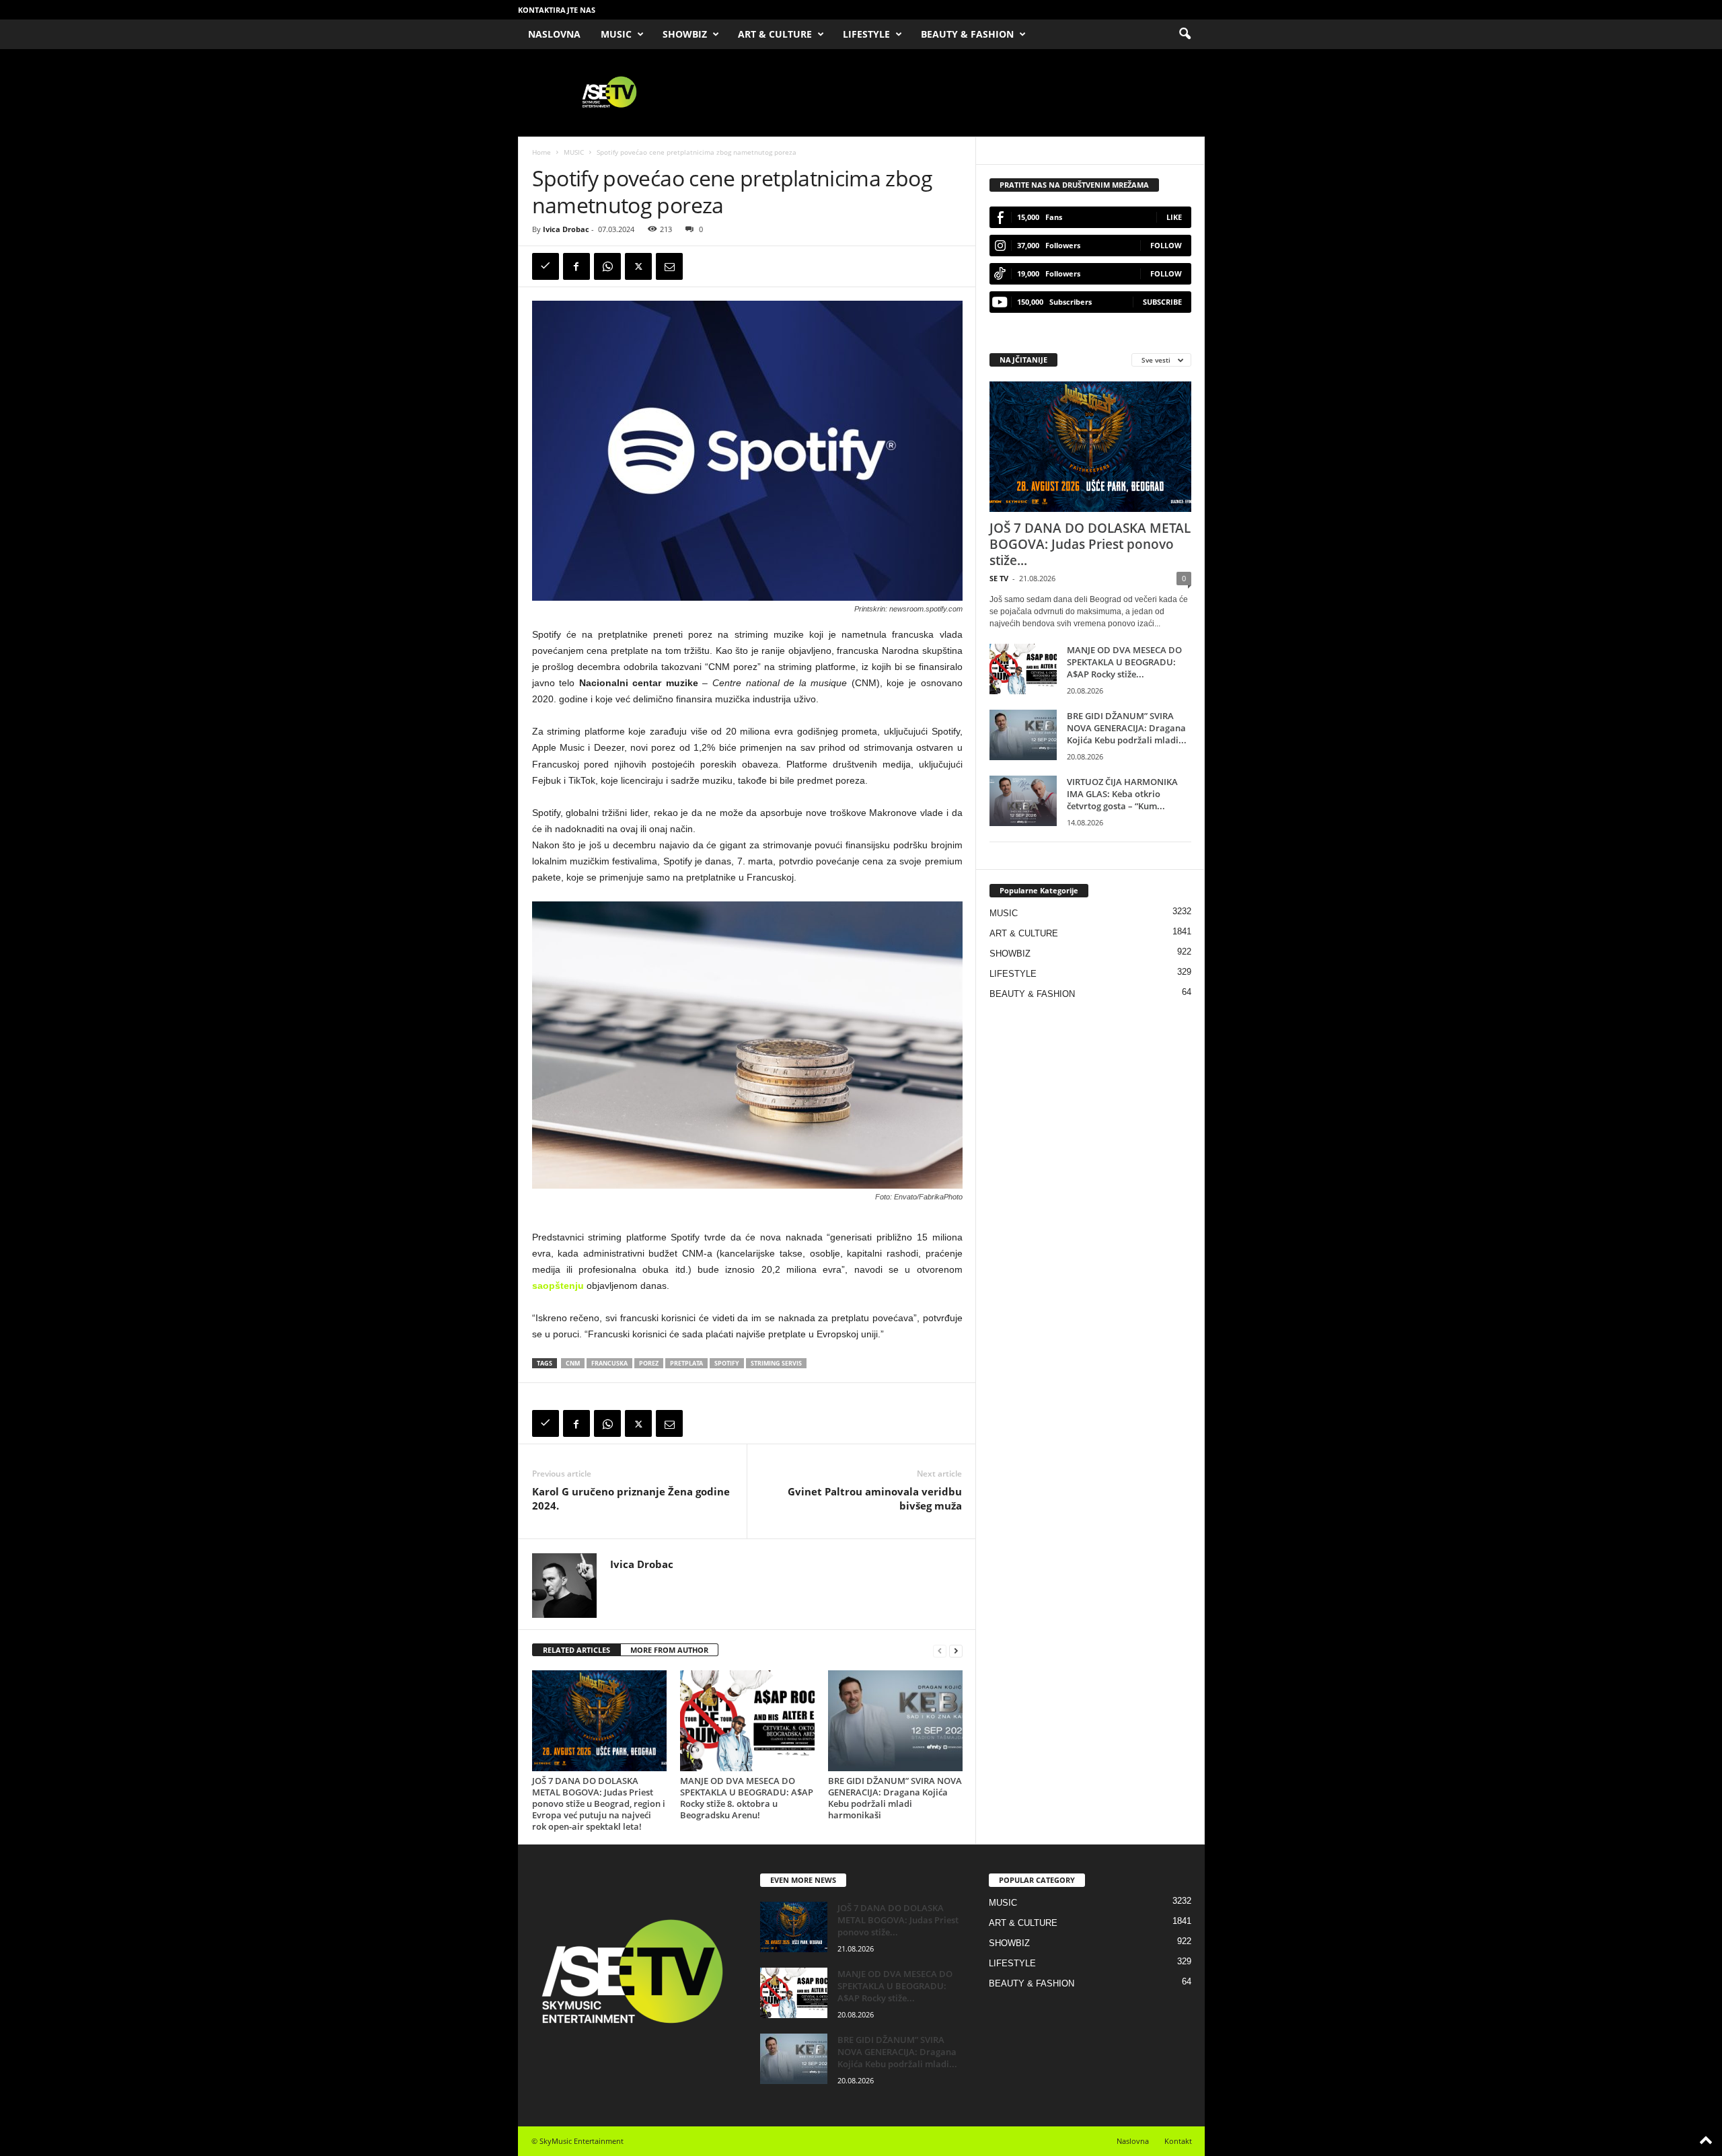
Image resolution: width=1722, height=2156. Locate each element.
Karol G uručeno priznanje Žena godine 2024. (631, 1498)
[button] (1185, 34)
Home (541, 152)
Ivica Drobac (566, 229)
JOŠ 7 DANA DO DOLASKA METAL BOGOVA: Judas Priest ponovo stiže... (1090, 544)
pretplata (686, 1363)
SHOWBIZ (685, 34)
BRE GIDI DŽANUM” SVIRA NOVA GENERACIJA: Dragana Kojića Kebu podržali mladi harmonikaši (895, 1798)
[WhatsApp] (607, 266)
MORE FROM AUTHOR (669, 1650)
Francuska (609, 1363)
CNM (573, 1363)
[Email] (669, 266)
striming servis (776, 1363)
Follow (1166, 245)
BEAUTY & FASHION (967, 34)
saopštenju (558, 1286)
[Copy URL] (546, 266)
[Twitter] (638, 266)
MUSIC (616, 34)
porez (649, 1363)
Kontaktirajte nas (557, 10)
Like (1174, 217)
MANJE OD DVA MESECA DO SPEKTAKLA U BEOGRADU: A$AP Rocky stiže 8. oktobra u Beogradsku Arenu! (747, 1798)
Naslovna (1133, 2141)
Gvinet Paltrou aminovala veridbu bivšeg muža (875, 1498)
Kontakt (1178, 2141)
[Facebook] (576, 266)
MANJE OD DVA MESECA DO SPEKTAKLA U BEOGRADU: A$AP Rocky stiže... (1124, 662)
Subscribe (1162, 302)
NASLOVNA (554, 34)
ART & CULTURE (775, 34)
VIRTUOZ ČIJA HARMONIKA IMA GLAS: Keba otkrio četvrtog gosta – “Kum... (1122, 794)
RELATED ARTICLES (576, 1650)
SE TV (999, 578)
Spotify (727, 1363)
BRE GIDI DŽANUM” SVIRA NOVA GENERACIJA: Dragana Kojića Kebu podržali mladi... (1127, 728)
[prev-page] (940, 1650)
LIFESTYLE (866, 34)
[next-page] (956, 1650)
